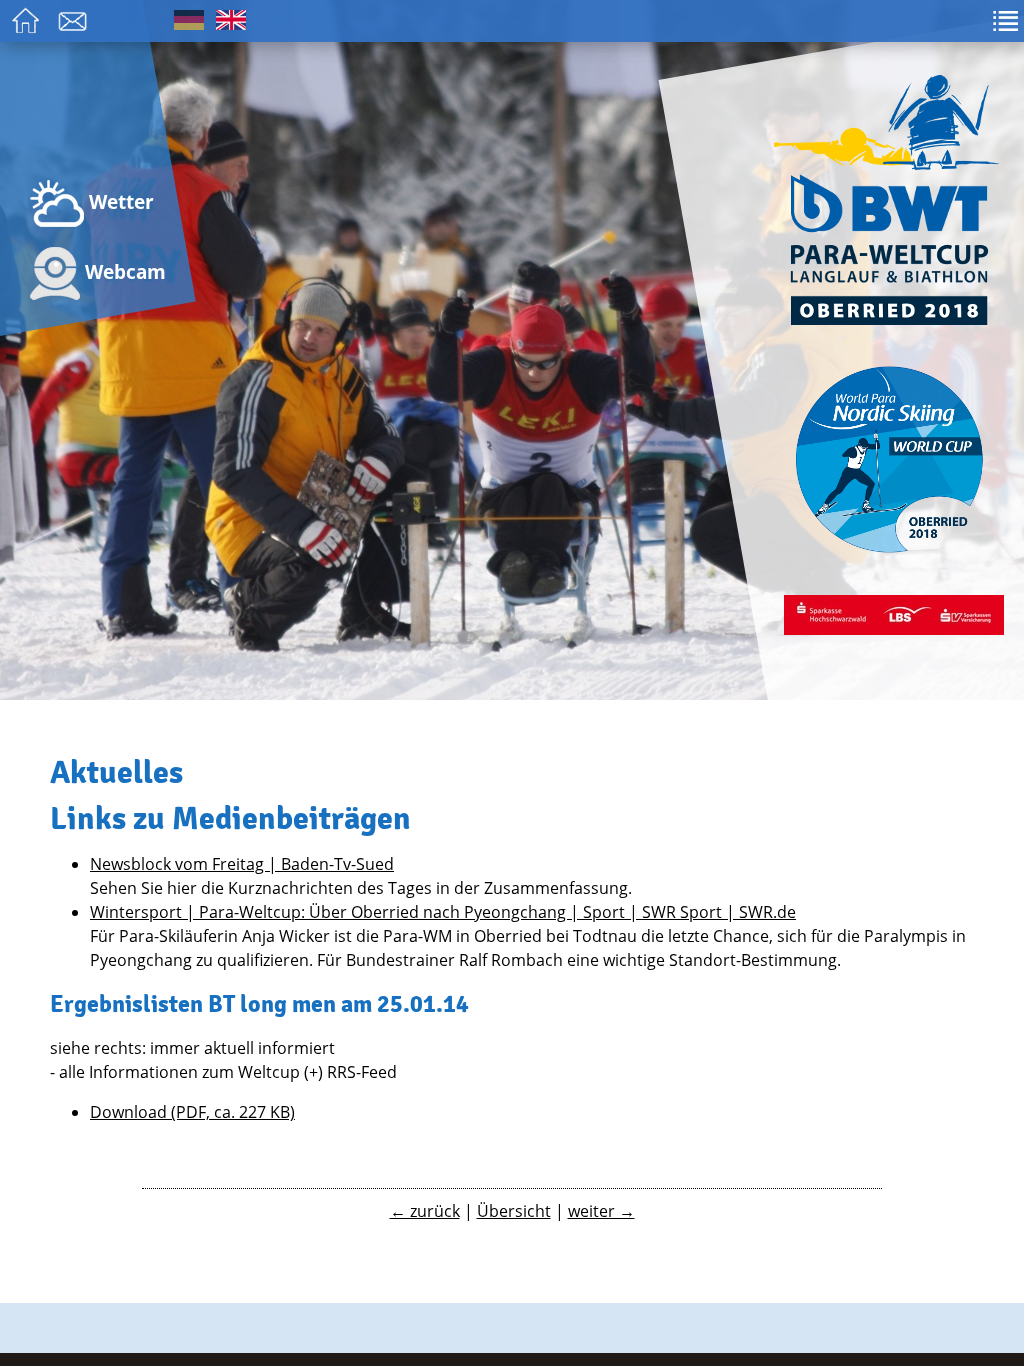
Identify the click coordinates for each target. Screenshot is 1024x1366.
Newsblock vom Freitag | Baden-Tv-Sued (242, 864)
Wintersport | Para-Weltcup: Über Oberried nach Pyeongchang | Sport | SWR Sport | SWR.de (443, 912)
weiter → (601, 1211)
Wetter (119, 201)
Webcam (123, 271)
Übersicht (514, 1211)
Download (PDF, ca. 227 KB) (192, 1112)
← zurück (425, 1211)
